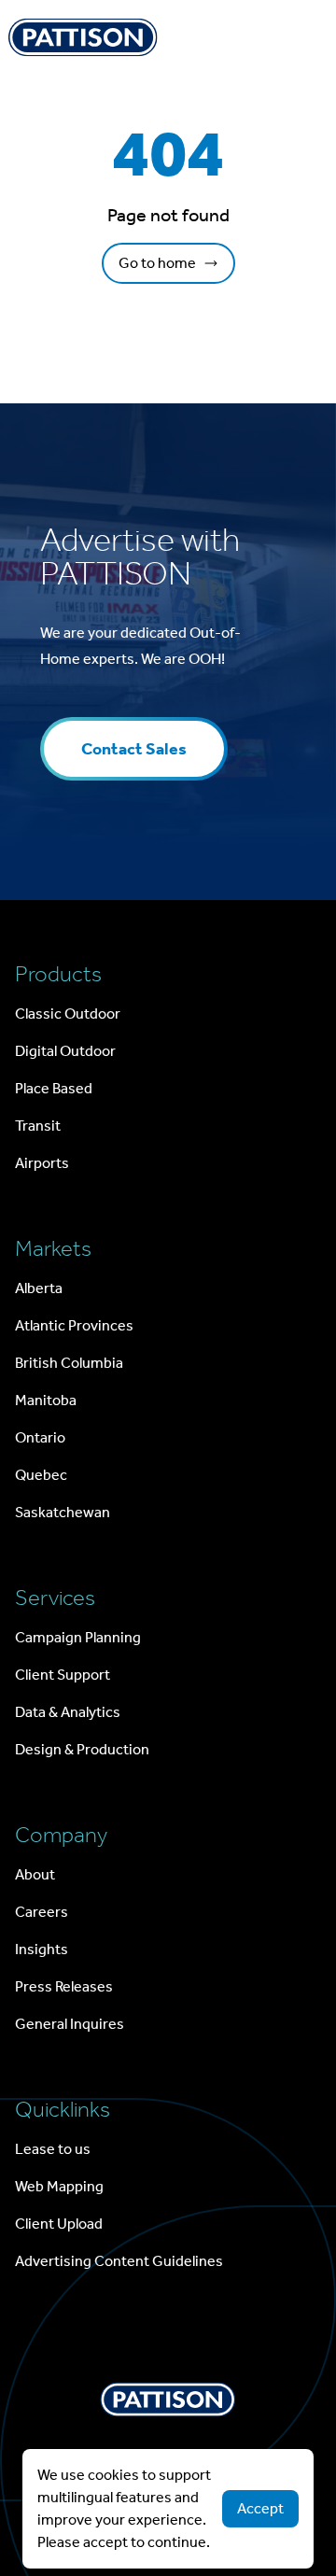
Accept (260, 2508)
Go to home (157, 263)
